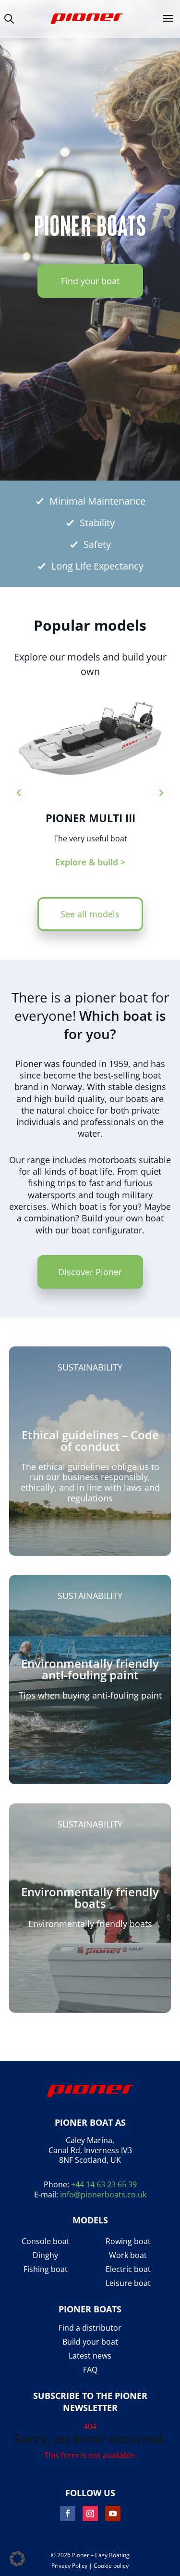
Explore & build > (90, 862)
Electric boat (128, 2269)
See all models (90, 914)
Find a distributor (90, 2328)
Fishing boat (46, 2269)
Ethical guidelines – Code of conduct (90, 1440)
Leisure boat (128, 2283)
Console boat (46, 2241)
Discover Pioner (90, 1272)
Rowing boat (128, 2241)
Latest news (90, 2356)
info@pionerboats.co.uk (103, 2195)
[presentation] (19, 793)
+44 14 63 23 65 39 (104, 2184)
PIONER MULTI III (90, 818)
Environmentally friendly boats (90, 1897)
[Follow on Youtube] (113, 2513)
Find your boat (90, 281)
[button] (17, 2559)
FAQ (90, 2370)
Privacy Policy (69, 2566)
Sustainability (90, 1367)
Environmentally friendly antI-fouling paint (90, 1669)
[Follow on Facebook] (68, 2513)
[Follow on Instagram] (90, 2513)
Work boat (128, 2255)
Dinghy (45, 2255)
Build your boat (90, 2342)
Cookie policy (111, 2566)
